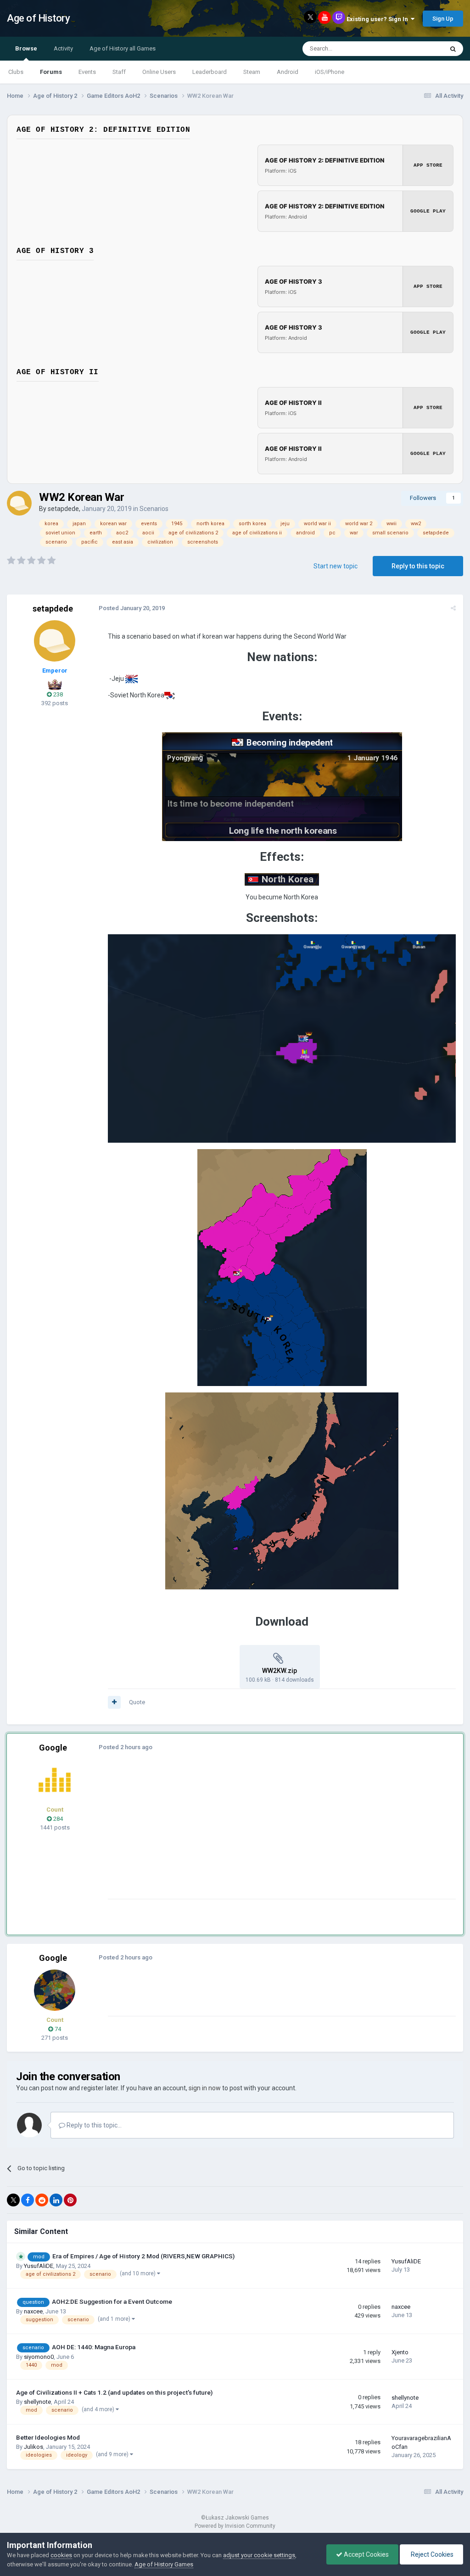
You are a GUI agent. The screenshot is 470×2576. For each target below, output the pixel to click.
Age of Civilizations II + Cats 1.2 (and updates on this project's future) (114, 2392)
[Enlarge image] (131, 679)
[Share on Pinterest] (70, 2200)
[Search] (453, 49)
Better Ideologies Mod (48, 2437)
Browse (26, 48)
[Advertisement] (215, 1835)
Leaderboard (210, 72)
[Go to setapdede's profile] (19, 503)
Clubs (16, 72)
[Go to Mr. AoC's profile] (55, 1780)
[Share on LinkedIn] (56, 2200)
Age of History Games (164, 2564)
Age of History (38, 18)
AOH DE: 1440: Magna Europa (94, 2347)
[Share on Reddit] (42, 2200)
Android (288, 72)
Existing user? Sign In (379, 19)
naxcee (33, 2311)
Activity (63, 48)
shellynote (37, 2402)
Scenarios (154, 509)
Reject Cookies (431, 2554)
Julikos (34, 2447)
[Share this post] (453, 608)
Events (87, 72)
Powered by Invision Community (235, 2526)
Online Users (159, 72)
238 (57, 694)
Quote (137, 1702)
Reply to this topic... (93, 2125)
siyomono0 (39, 2357)
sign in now (205, 2088)
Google (53, 1748)
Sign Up (443, 19)
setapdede (63, 509)
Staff (119, 72)
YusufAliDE (39, 2266)
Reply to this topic (418, 566)
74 (57, 2029)
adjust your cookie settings (259, 2555)
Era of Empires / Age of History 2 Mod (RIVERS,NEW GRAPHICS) (143, 2256)
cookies (61, 2555)
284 (57, 1819)
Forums (51, 72)
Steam (252, 72)
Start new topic (336, 566)
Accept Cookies (366, 2554)
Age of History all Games (123, 48)
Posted (132, 608)
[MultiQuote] (114, 1702)
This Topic (418, 49)
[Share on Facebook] (28, 2200)
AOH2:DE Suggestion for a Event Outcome (112, 2301)
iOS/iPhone (330, 72)
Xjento (400, 2352)
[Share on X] (13, 2200)
